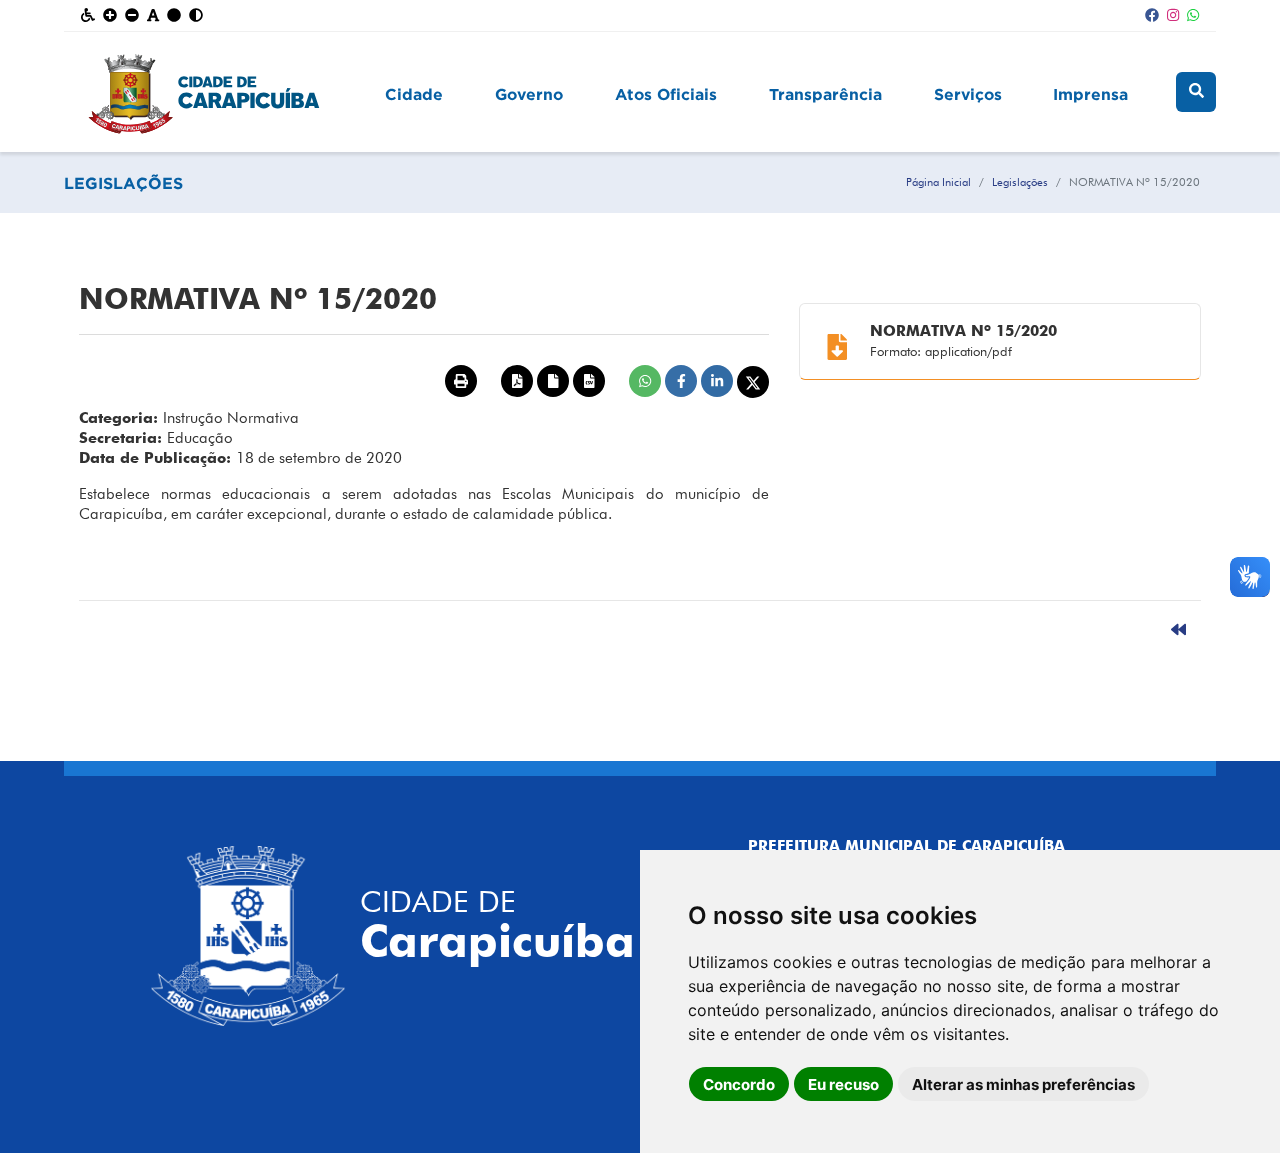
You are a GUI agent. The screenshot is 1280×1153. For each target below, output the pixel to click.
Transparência (825, 94)
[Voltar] (1178, 631)
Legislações (1020, 182)
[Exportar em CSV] (589, 381)
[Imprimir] (461, 381)
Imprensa (1090, 94)
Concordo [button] (739, 1084)
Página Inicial (938, 182)
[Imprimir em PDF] (517, 381)
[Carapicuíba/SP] (219, 92)
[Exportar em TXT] (553, 381)
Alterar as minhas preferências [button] (1023, 1084)
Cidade (414, 94)
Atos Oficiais (666, 94)
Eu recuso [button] (843, 1084)
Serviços (968, 94)
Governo (529, 94)
